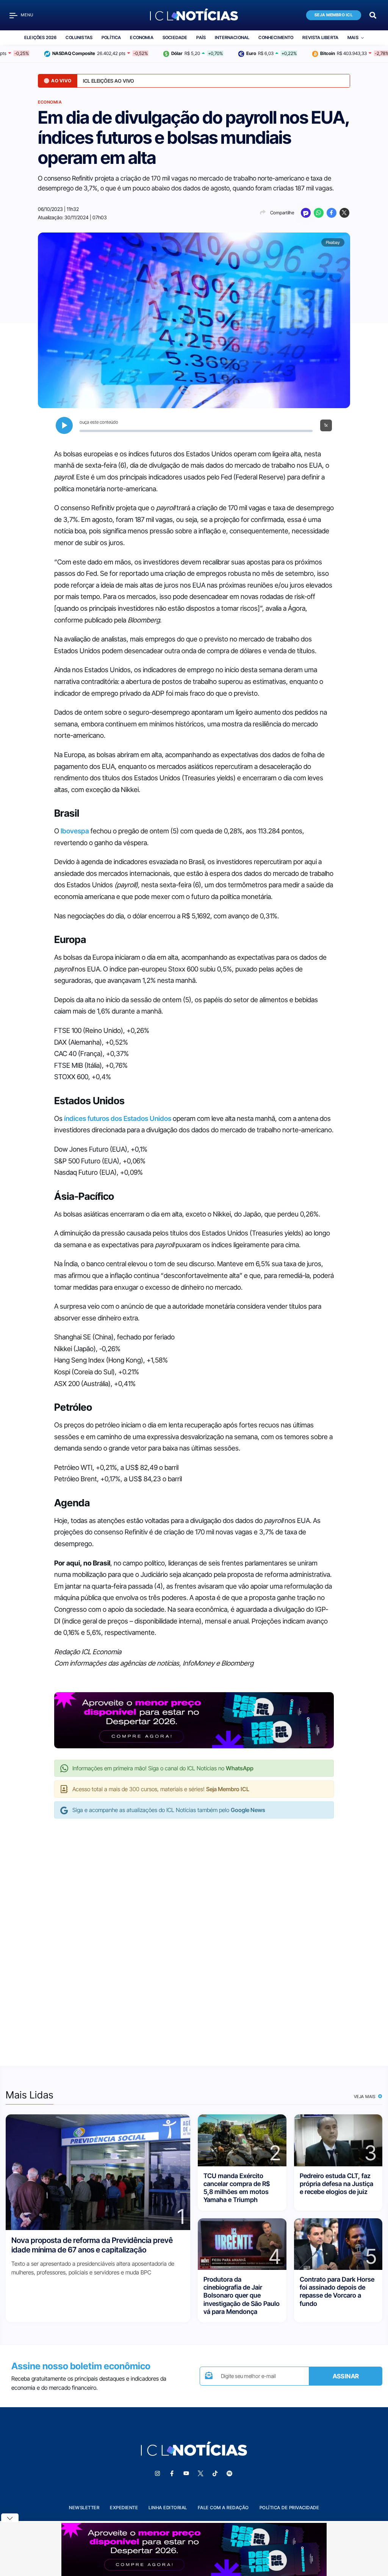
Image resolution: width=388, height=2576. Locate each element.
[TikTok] (215, 2474)
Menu (27, 15)
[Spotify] (229, 2474)
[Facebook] (332, 213)
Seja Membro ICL (334, 15)
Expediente (124, 2508)
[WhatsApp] (319, 213)
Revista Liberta (320, 38)
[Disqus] (194, 1934)
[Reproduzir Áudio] (64, 425)
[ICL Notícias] (194, 15)
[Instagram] (157, 2474)
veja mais (365, 2097)
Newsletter (84, 2508)
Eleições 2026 (40, 38)
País (201, 38)
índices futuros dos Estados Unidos (118, 1118)
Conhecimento (276, 38)
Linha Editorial (168, 2508)
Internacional (232, 38)
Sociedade (175, 38)
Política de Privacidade (289, 2508)
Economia (142, 38)
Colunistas (79, 38)
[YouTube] (186, 2474)
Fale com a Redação (223, 2508)
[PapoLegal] (306, 213)
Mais (353, 38)
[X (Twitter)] (344, 213)
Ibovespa (75, 831)
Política (111, 38)
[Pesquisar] (373, 15)
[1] (98, 2172)
